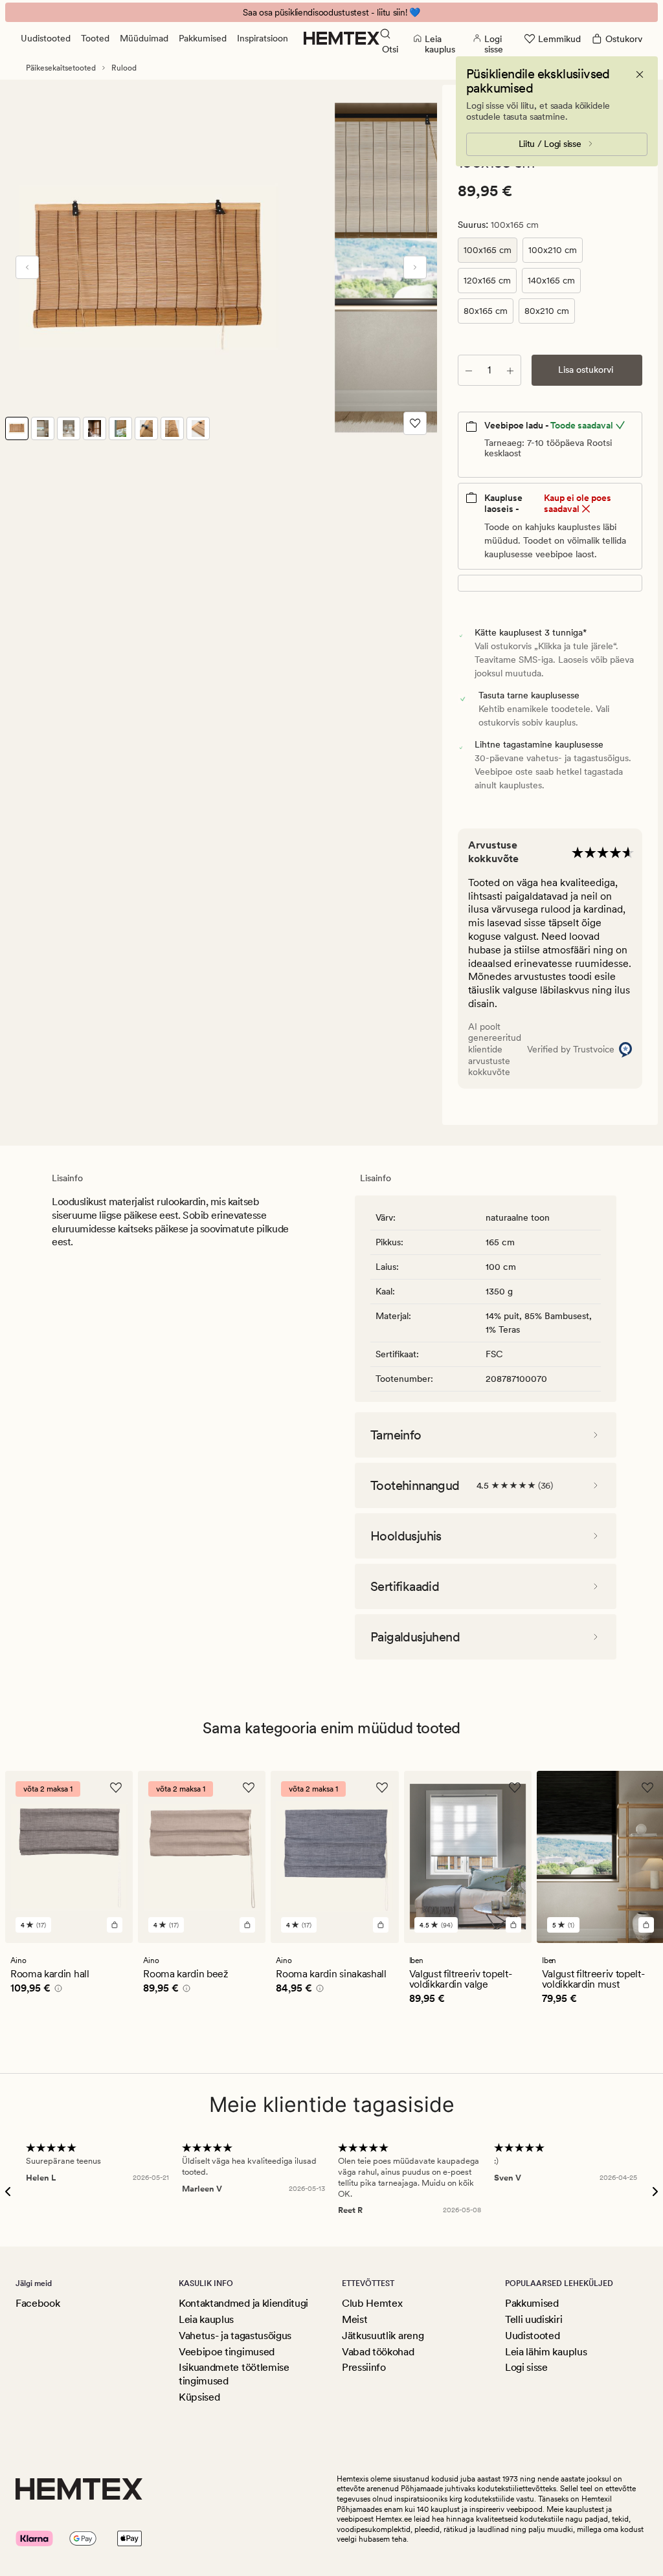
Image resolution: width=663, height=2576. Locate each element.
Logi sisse (526, 2367)
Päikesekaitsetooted (61, 68)
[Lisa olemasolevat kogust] (510, 370)
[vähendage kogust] (469, 370)
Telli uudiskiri (534, 2319)
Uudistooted (46, 38)
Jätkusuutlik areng (383, 2336)
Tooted (95, 38)
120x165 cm (487, 280)
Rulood (124, 68)
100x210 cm (553, 250)
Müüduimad (144, 38)
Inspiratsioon (263, 38)
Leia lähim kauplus (546, 2352)
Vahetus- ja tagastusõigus (235, 2336)
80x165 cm (486, 311)
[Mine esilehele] (342, 38)
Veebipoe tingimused (227, 2352)
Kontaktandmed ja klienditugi (243, 2303)
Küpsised (199, 2397)
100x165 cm (488, 250)
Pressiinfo (364, 2367)
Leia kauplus (206, 2319)
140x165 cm (551, 280)
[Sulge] (640, 74)
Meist (354, 2319)
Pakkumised (203, 38)
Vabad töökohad (378, 2352)
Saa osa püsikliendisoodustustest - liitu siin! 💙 (331, 12)
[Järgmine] (415, 267)
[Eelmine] (27, 267)
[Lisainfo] (56, 1990)
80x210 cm (547, 311)
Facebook (38, 2303)
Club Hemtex (372, 2303)
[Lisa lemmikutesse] (415, 423)
